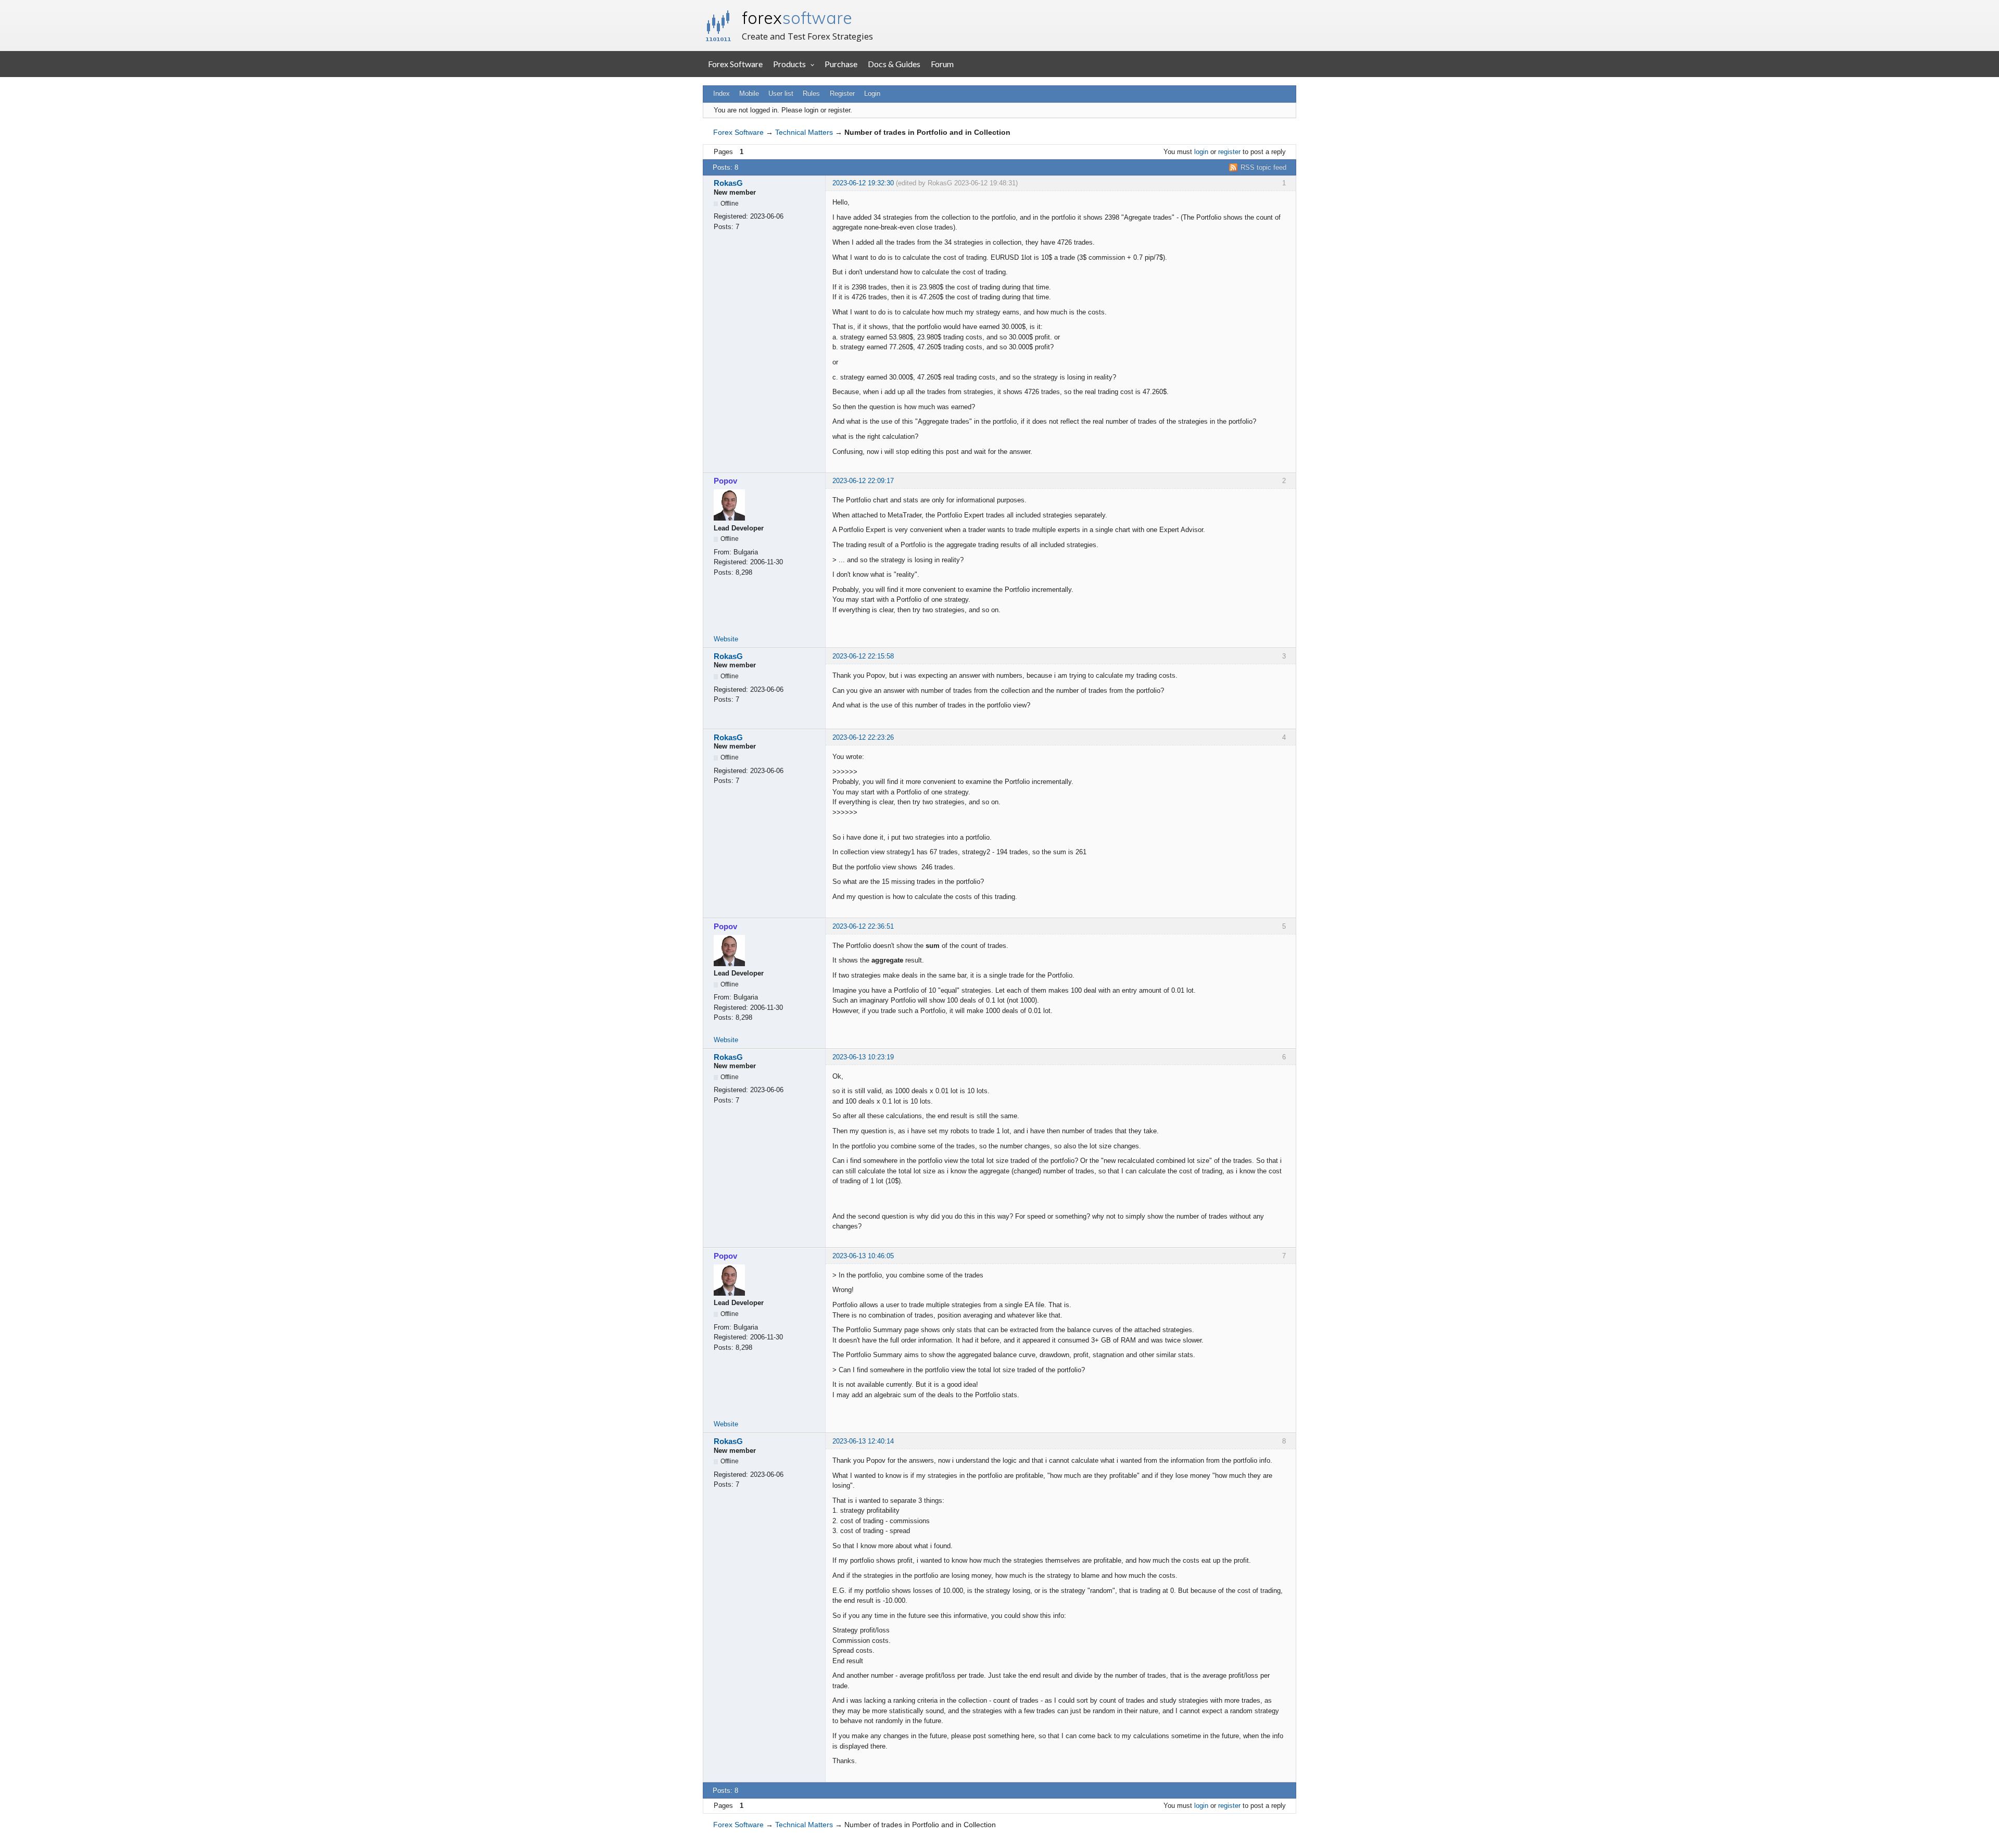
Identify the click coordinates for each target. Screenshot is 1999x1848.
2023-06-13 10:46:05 (863, 1256)
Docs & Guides (894, 64)
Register (842, 93)
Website (726, 639)
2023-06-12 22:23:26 (863, 737)
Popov (725, 481)
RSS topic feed (1263, 167)
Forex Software (735, 64)
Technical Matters (804, 132)
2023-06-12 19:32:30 (863, 183)
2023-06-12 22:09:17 (863, 481)
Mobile (749, 93)
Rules (811, 93)
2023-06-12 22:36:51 (863, 926)
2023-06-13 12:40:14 (863, 1441)
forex (797, 18)
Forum (942, 64)
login (1201, 152)
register (1229, 152)
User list (781, 93)
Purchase (841, 64)
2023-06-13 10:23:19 (863, 1057)
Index (722, 93)
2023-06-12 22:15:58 (863, 656)
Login (872, 93)
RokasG (728, 183)
